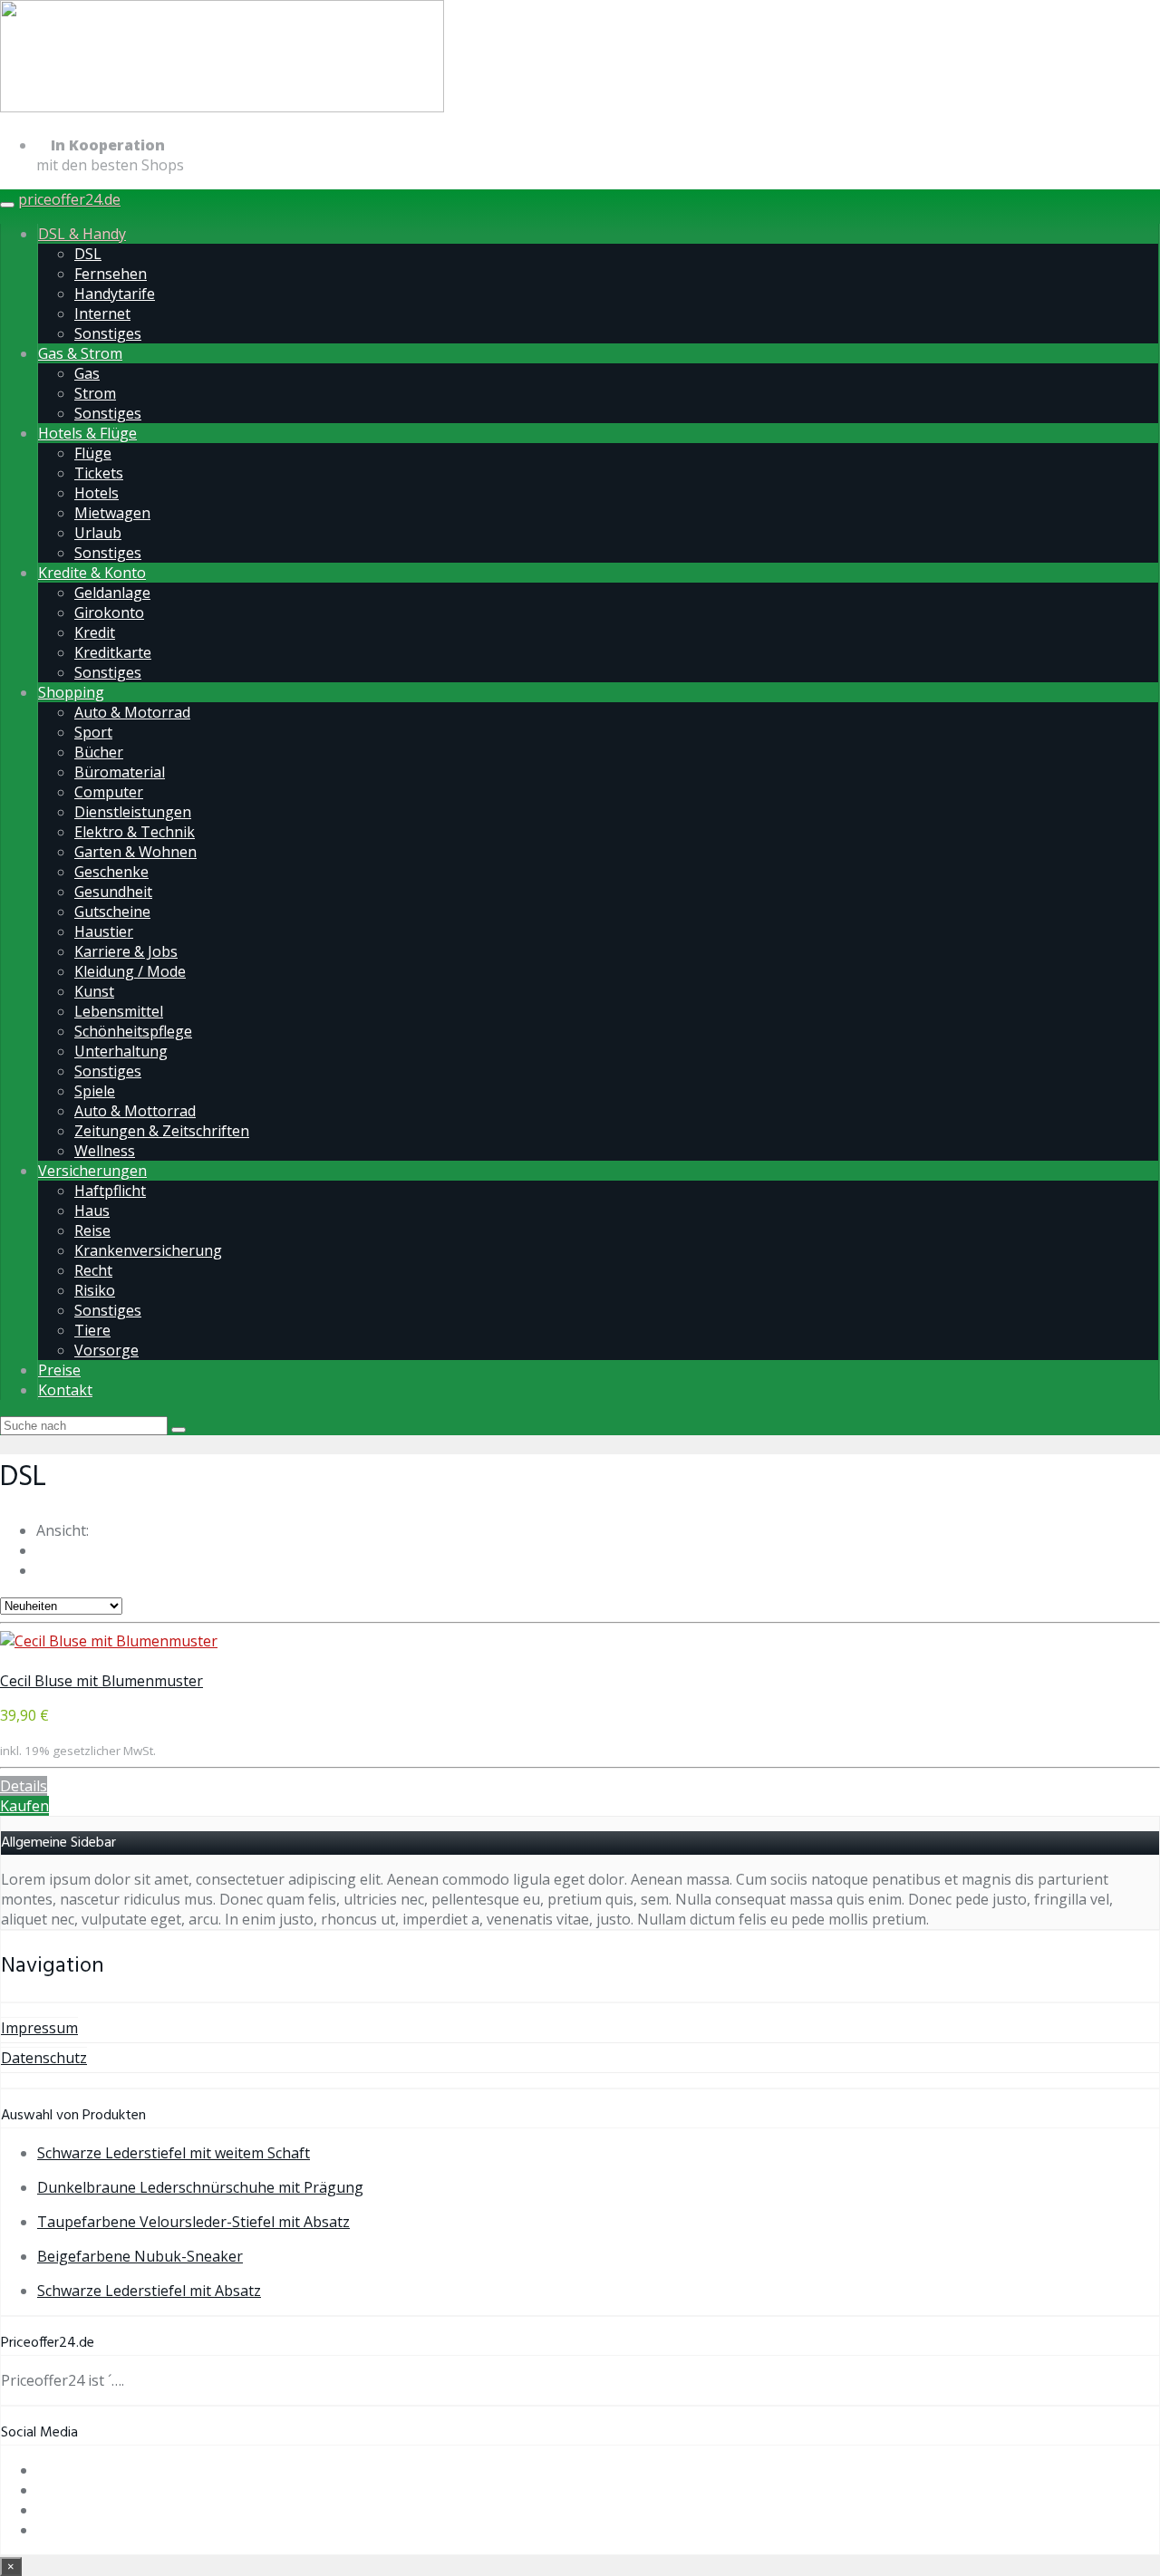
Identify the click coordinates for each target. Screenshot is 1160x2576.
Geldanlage (112, 593)
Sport (93, 732)
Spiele (95, 1091)
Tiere (92, 1330)
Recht (93, 1270)
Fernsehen (111, 274)
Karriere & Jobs (126, 951)
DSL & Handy (82, 234)
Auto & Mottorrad (135, 1111)
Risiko (95, 1290)
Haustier (104, 931)
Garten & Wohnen (135, 852)
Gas (87, 373)
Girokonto (109, 613)
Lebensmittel (119, 1011)
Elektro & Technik (135, 832)
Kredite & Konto (92, 573)
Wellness (105, 1151)
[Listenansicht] (42, 1570)
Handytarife (115, 294)
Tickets (99, 473)
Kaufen (24, 1806)
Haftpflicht (110, 1191)
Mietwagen (112, 513)
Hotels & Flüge (87, 433)
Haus (92, 1211)
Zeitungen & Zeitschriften (162, 1131)
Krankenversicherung (148, 1250)
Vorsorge (106, 1350)
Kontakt (65, 1390)
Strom (95, 393)
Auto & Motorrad (132, 712)
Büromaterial (120, 772)
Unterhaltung (121, 1051)
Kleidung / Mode (130, 971)
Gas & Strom (80, 353)
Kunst (94, 991)
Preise (59, 1370)
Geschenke (111, 872)
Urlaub (98, 533)
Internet (102, 314)
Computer (109, 792)
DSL (88, 254)
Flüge (93, 453)
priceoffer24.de (69, 199)
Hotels (97, 493)
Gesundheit (113, 892)
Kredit (95, 632)
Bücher (99, 752)
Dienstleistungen (133, 812)
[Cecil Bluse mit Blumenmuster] (109, 1641)
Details (24, 1786)
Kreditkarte (113, 652)
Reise (92, 1230)
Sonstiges (108, 333)
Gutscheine (112, 912)
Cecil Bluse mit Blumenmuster (101, 1681)
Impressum (39, 2028)
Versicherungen (92, 1171)
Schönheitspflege (133, 1031)
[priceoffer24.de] (222, 109)
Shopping (71, 692)
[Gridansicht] (42, 1550)
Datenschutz (44, 2058)
